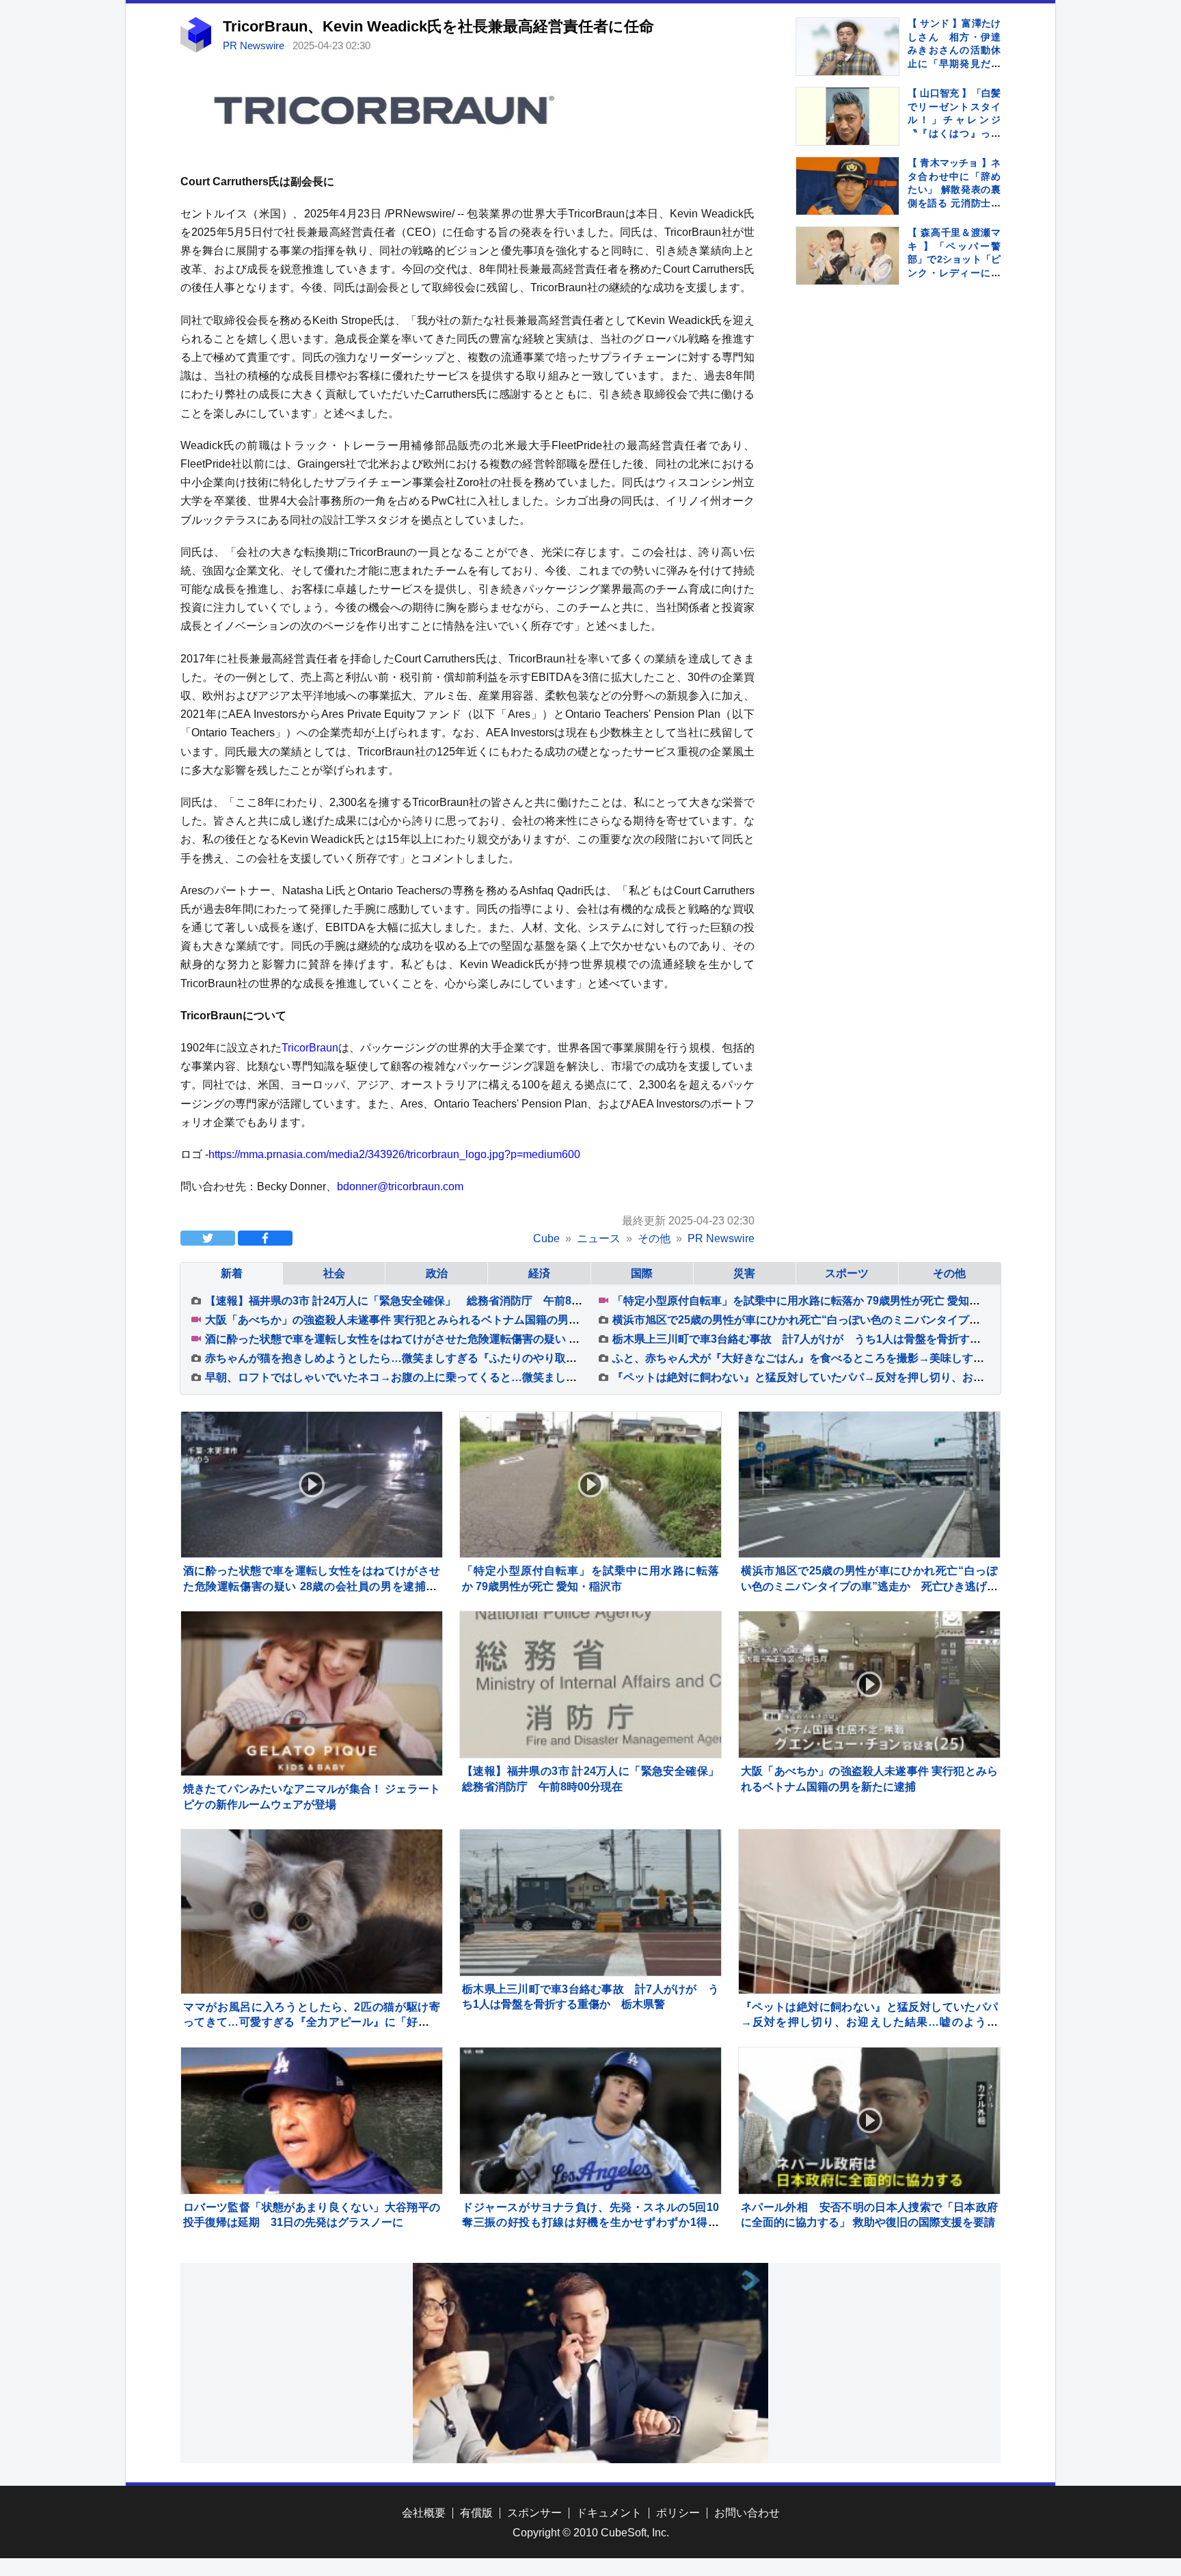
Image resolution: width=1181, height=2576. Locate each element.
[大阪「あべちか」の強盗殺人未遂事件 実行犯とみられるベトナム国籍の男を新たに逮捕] (869, 1685)
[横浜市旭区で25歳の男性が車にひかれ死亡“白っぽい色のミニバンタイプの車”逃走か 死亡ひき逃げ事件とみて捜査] (869, 1485)
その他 (949, 1273)
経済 (539, 1273)
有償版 (476, 2513)
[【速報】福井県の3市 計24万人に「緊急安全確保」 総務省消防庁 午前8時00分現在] (590, 1685)
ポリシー (678, 2513)
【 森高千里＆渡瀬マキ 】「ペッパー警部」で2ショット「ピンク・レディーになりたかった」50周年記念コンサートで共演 (954, 273)
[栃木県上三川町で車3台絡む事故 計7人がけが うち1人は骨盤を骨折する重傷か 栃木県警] (590, 1903)
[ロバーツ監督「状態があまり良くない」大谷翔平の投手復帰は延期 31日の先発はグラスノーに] (312, 2121)
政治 (437, 1273)
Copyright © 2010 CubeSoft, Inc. (591, 2533)
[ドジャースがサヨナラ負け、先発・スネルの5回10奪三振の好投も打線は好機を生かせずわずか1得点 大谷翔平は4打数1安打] (590, 2121)
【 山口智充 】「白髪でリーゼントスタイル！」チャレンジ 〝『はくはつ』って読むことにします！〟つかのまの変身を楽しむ (959, 133)
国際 (642, 1273)
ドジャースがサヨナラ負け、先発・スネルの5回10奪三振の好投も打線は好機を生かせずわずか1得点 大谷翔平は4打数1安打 (596, 2223)
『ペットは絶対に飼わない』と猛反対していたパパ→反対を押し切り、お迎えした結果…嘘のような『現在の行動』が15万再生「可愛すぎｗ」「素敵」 (869, 2022)
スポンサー (534, 2513)
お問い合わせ (747, 2513)
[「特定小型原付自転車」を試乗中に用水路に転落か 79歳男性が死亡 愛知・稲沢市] (590, 1485)
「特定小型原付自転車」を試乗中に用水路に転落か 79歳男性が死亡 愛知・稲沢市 (813, 1301)
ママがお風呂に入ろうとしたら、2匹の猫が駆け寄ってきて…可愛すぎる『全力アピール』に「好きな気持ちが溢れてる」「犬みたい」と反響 (312, 2022)
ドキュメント (609, 2513)
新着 (232, 1273)
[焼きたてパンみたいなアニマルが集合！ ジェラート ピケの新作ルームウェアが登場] (312, 1695)
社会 (334, 1273)
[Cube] (196, 49)
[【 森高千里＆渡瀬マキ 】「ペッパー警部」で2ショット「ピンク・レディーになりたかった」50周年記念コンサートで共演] (847, 256)
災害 (744, 1273)
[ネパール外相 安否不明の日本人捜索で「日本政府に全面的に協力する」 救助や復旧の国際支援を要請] (869, 2121)
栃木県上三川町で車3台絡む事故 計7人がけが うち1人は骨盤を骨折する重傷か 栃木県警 (840, 1339)
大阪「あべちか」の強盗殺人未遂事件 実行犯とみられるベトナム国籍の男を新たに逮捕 (420, 1320)
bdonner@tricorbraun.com (400, 1186)
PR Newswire (255, 45)
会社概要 (424, 2513)
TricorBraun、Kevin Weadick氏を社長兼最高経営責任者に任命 (438, 26)
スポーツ (847, 1273)
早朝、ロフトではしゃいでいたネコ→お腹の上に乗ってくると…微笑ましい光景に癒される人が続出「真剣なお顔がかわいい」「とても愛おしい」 (566, 1377)
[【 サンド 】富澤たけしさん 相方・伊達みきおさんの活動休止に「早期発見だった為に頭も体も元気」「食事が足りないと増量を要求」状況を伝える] (847, 46)
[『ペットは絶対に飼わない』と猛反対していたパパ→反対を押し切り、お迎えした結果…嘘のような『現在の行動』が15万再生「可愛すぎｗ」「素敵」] (869, 1960)
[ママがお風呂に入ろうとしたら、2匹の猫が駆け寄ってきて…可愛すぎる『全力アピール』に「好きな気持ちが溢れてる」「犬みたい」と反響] (312, 1960)
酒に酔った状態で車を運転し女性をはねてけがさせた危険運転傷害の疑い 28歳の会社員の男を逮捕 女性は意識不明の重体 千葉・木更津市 (543, 1339)
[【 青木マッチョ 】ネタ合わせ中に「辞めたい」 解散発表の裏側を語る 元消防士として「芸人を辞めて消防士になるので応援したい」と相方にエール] (847, 186)
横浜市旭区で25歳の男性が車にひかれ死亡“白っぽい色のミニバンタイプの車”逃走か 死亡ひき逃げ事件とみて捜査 (869, 1586)
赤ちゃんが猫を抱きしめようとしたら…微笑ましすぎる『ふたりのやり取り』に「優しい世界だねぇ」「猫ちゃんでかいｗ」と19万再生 (539, 1358)
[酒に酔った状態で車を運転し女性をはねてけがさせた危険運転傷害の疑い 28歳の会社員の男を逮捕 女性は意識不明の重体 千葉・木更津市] (312, 1485)
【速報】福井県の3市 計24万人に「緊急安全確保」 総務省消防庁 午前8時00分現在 (416, 1301)
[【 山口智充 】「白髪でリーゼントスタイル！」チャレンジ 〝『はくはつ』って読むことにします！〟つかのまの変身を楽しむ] (847, 116)
